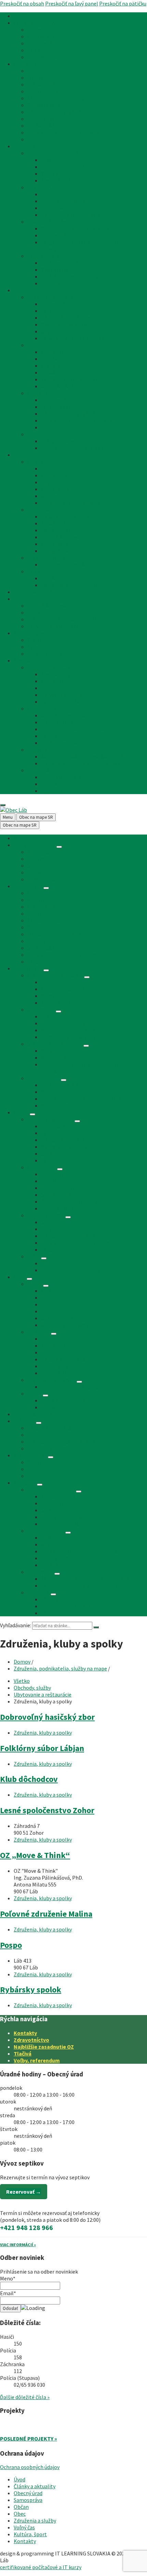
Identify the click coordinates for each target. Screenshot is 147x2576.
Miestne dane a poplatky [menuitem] (56, 112)
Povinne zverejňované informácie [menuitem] (66, 132)
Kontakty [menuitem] (25, 660)
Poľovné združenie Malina (46, 1914)
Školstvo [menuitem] (51, 311)
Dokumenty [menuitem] (41, 187)
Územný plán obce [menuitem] (63, 235)
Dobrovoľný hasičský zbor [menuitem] (71, 503)
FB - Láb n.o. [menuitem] (55, 791)
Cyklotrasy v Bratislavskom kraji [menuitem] (65, 619)
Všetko (22, 1681)
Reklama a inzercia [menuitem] (63, 715)
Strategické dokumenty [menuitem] (55, 221)
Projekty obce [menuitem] (44, 256)
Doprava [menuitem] (51, 331)
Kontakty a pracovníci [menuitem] (66, 674)
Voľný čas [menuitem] (24, 599)
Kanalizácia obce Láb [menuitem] (65, 269)
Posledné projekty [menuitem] (62, 263)
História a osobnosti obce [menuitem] (71, 516)
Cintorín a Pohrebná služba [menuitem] (73, 338)
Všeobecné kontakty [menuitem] (51, 667)
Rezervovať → (24, 2192)
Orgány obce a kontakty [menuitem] (55, 153)
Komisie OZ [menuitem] (55, 173)
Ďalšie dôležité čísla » (25, 2397)
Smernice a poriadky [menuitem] (64, 201)
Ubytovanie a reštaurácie (43, 1694)
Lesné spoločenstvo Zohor (47, 1810)
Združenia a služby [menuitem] (35, 592)
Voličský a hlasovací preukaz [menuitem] (74, 448)
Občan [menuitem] (21, 290)
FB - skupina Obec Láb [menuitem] (66, 784)
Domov (22, 1662)
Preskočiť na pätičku (123, 3)
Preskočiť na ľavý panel (72, 3)
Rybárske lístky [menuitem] (45, 105)
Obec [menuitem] (20, 455)
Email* (8, 2293)
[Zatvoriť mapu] (3, 805)
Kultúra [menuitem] (36, 640)
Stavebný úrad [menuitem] (44, 43)
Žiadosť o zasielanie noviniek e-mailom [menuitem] (86, 756)
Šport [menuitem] (34, 647)
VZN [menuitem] (46, 194)
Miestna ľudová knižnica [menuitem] (69, 317)
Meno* (8, 2278)
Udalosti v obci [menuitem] (44, 654)
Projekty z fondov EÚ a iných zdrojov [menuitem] (83, 276)
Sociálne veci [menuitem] (42, 91)
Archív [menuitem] (35, 50)
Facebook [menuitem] (38, 770)
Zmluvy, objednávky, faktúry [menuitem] (73, 215)
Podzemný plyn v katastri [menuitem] (71, 564)
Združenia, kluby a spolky (43, 1733)
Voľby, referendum (37, 2060)
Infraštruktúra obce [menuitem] (50, 297)
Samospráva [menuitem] (28, 146)
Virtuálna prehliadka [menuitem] (65, 702)
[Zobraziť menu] (59, 847)
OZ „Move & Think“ (35, 1855)
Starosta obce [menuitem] (57, 160)
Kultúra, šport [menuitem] (30, 633)
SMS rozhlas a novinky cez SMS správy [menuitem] (84, 763)
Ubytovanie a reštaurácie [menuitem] (56, 626)
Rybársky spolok (31, 1990)
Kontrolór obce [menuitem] (59, 180)
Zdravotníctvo (31, 2040)
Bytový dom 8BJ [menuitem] (60, 283)
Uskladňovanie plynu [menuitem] (51, 558)
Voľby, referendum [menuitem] (62, 441)
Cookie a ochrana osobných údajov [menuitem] (81, 729)
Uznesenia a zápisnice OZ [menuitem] (70, 208)
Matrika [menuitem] (36, 77)
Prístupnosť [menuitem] (55, 736)
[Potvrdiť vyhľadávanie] (96, 1627)
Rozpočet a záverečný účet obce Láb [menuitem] (83, 228)
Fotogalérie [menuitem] (55, 551)
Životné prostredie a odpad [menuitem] (59, 98)
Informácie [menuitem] (40, 750)
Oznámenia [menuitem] (41, 36)
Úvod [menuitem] (19, 16)
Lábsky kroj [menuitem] (54, 544)
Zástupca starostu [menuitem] (62, 695)
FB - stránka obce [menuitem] (61, 777)
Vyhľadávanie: (16, 1625)
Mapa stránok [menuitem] (57, 722)
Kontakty (25, 2033)
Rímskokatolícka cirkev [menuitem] (68, 324)
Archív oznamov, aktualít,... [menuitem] (72, 585)
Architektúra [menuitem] (56, 530)
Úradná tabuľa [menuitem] (44, 29)
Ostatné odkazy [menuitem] (46, 708)
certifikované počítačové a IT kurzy (41, 2567)
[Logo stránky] (14, 810)
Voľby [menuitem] (34, 434)
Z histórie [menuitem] (39, 510)
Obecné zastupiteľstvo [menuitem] (68, 167)
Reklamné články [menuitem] (47, 57)
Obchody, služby (32, 1688)
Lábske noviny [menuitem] (57, 489)
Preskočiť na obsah (22, 3)
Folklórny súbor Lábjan (42, 1748)
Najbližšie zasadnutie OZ (44, 2047)
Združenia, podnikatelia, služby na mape (60, 1668)
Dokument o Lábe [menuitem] (62, 496)
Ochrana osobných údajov (30, 2467)
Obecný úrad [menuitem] (28, 64)
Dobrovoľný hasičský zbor (47, 1717)
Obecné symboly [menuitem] (60, 475)
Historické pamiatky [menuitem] (65, 537)
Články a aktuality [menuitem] (35, 23)
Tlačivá (23, 2053)
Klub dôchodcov (29, 1779)
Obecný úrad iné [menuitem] (46, 393)
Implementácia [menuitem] (59, 743)
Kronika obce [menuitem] (56, 523)
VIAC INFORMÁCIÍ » (18, 2245)
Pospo (11, 1945)
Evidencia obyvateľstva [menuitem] (54, 84)
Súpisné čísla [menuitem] (42, 125)
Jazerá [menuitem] (35, 612)
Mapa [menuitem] (47, 482)
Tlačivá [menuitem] (36, 139)
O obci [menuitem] (35, 462)
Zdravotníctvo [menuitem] (58, 304)
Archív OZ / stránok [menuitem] (63, 578)
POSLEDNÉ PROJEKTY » (29, 2439)
